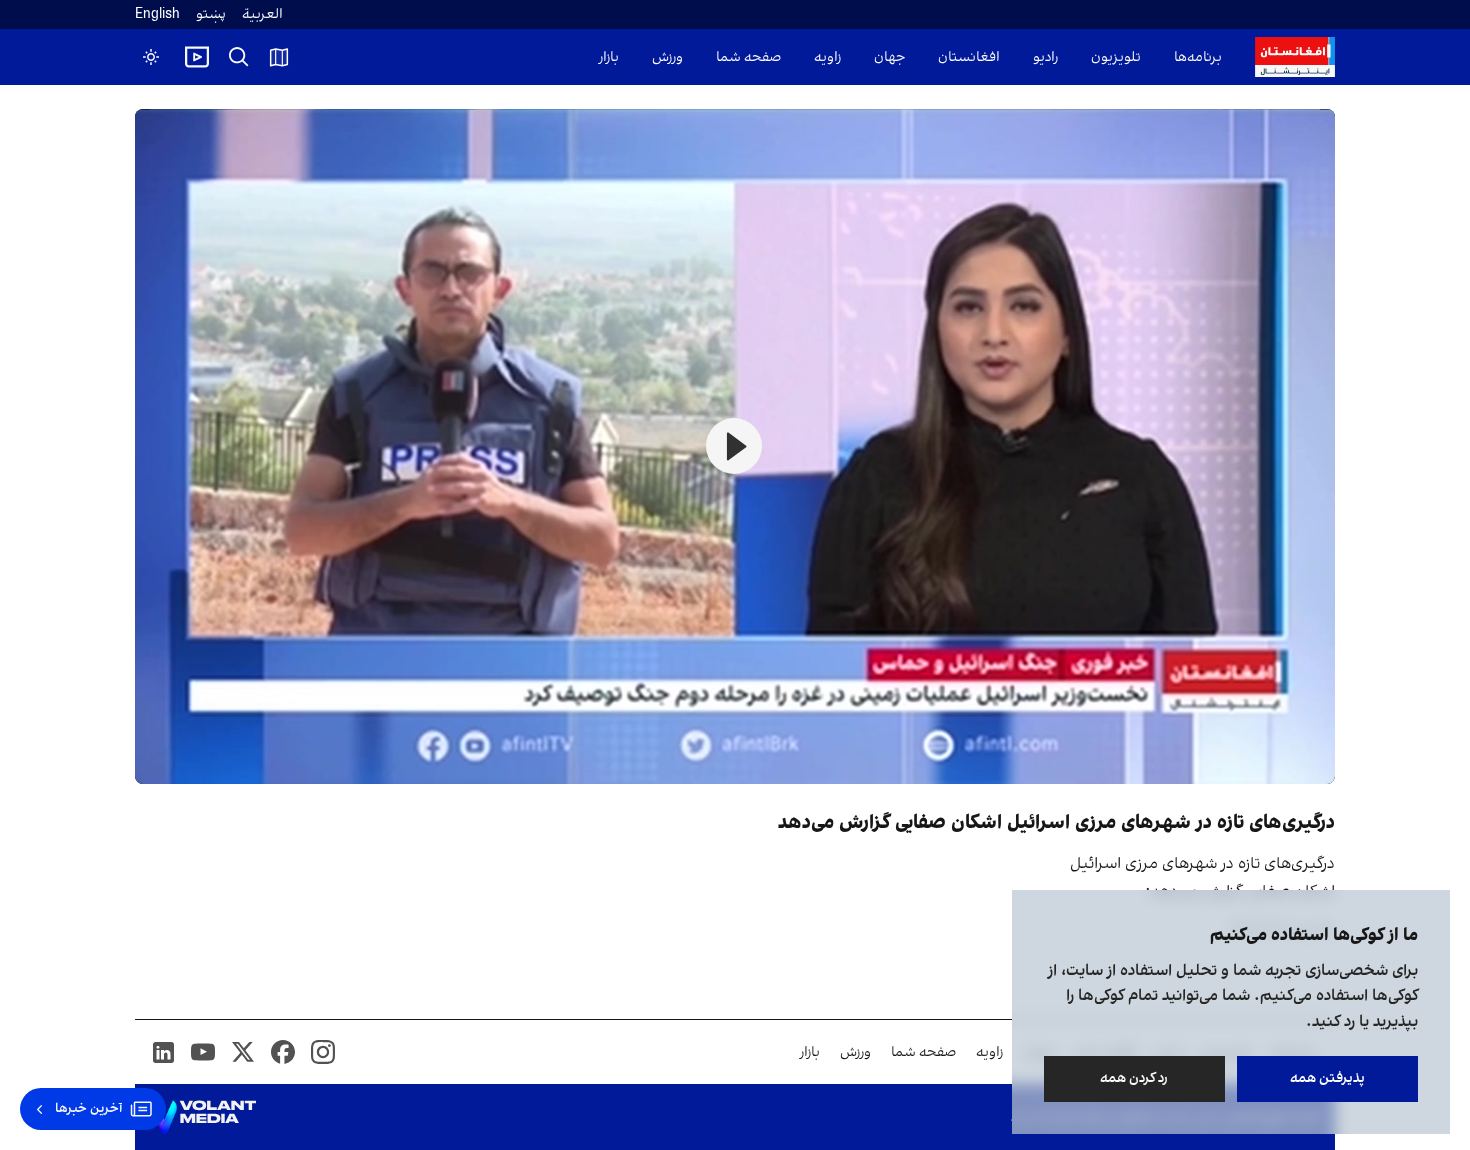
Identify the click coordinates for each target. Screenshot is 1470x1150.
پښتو (211, 14)
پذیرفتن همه (1327, 1078)
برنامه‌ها (1198, 57)
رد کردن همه (1135, 1078)
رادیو (1045, 57)
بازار (609, 57)
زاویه (827, 57)
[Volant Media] (203, 1117)
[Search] (239, 57)
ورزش (667, 57)
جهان (889, 57)
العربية (262, 14)
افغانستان (969, 57)
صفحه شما (748, 57)
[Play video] (197, 57)
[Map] (279, 57)
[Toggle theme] (151, 57)
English (157, 14)
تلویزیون (1116, 57)
